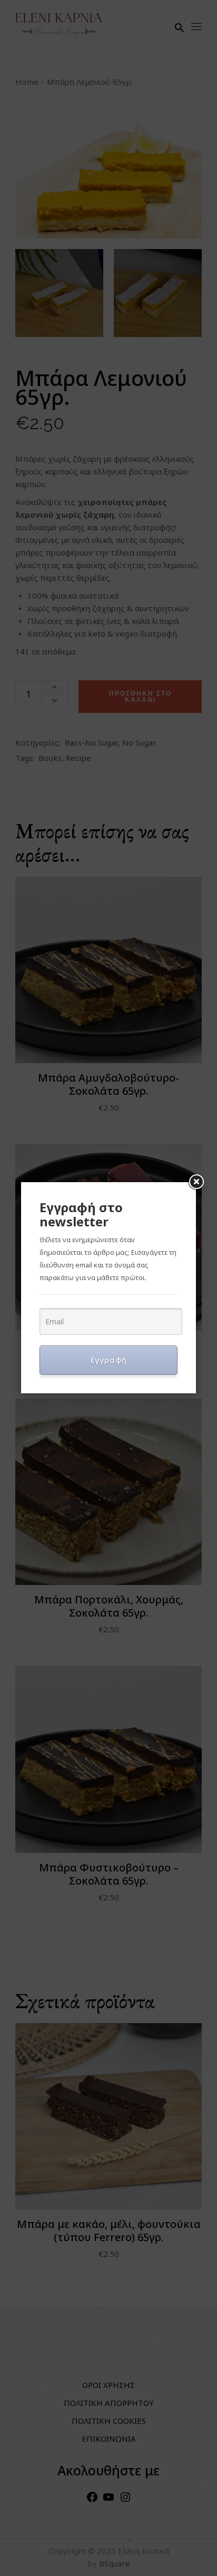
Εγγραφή (109, 1360)
